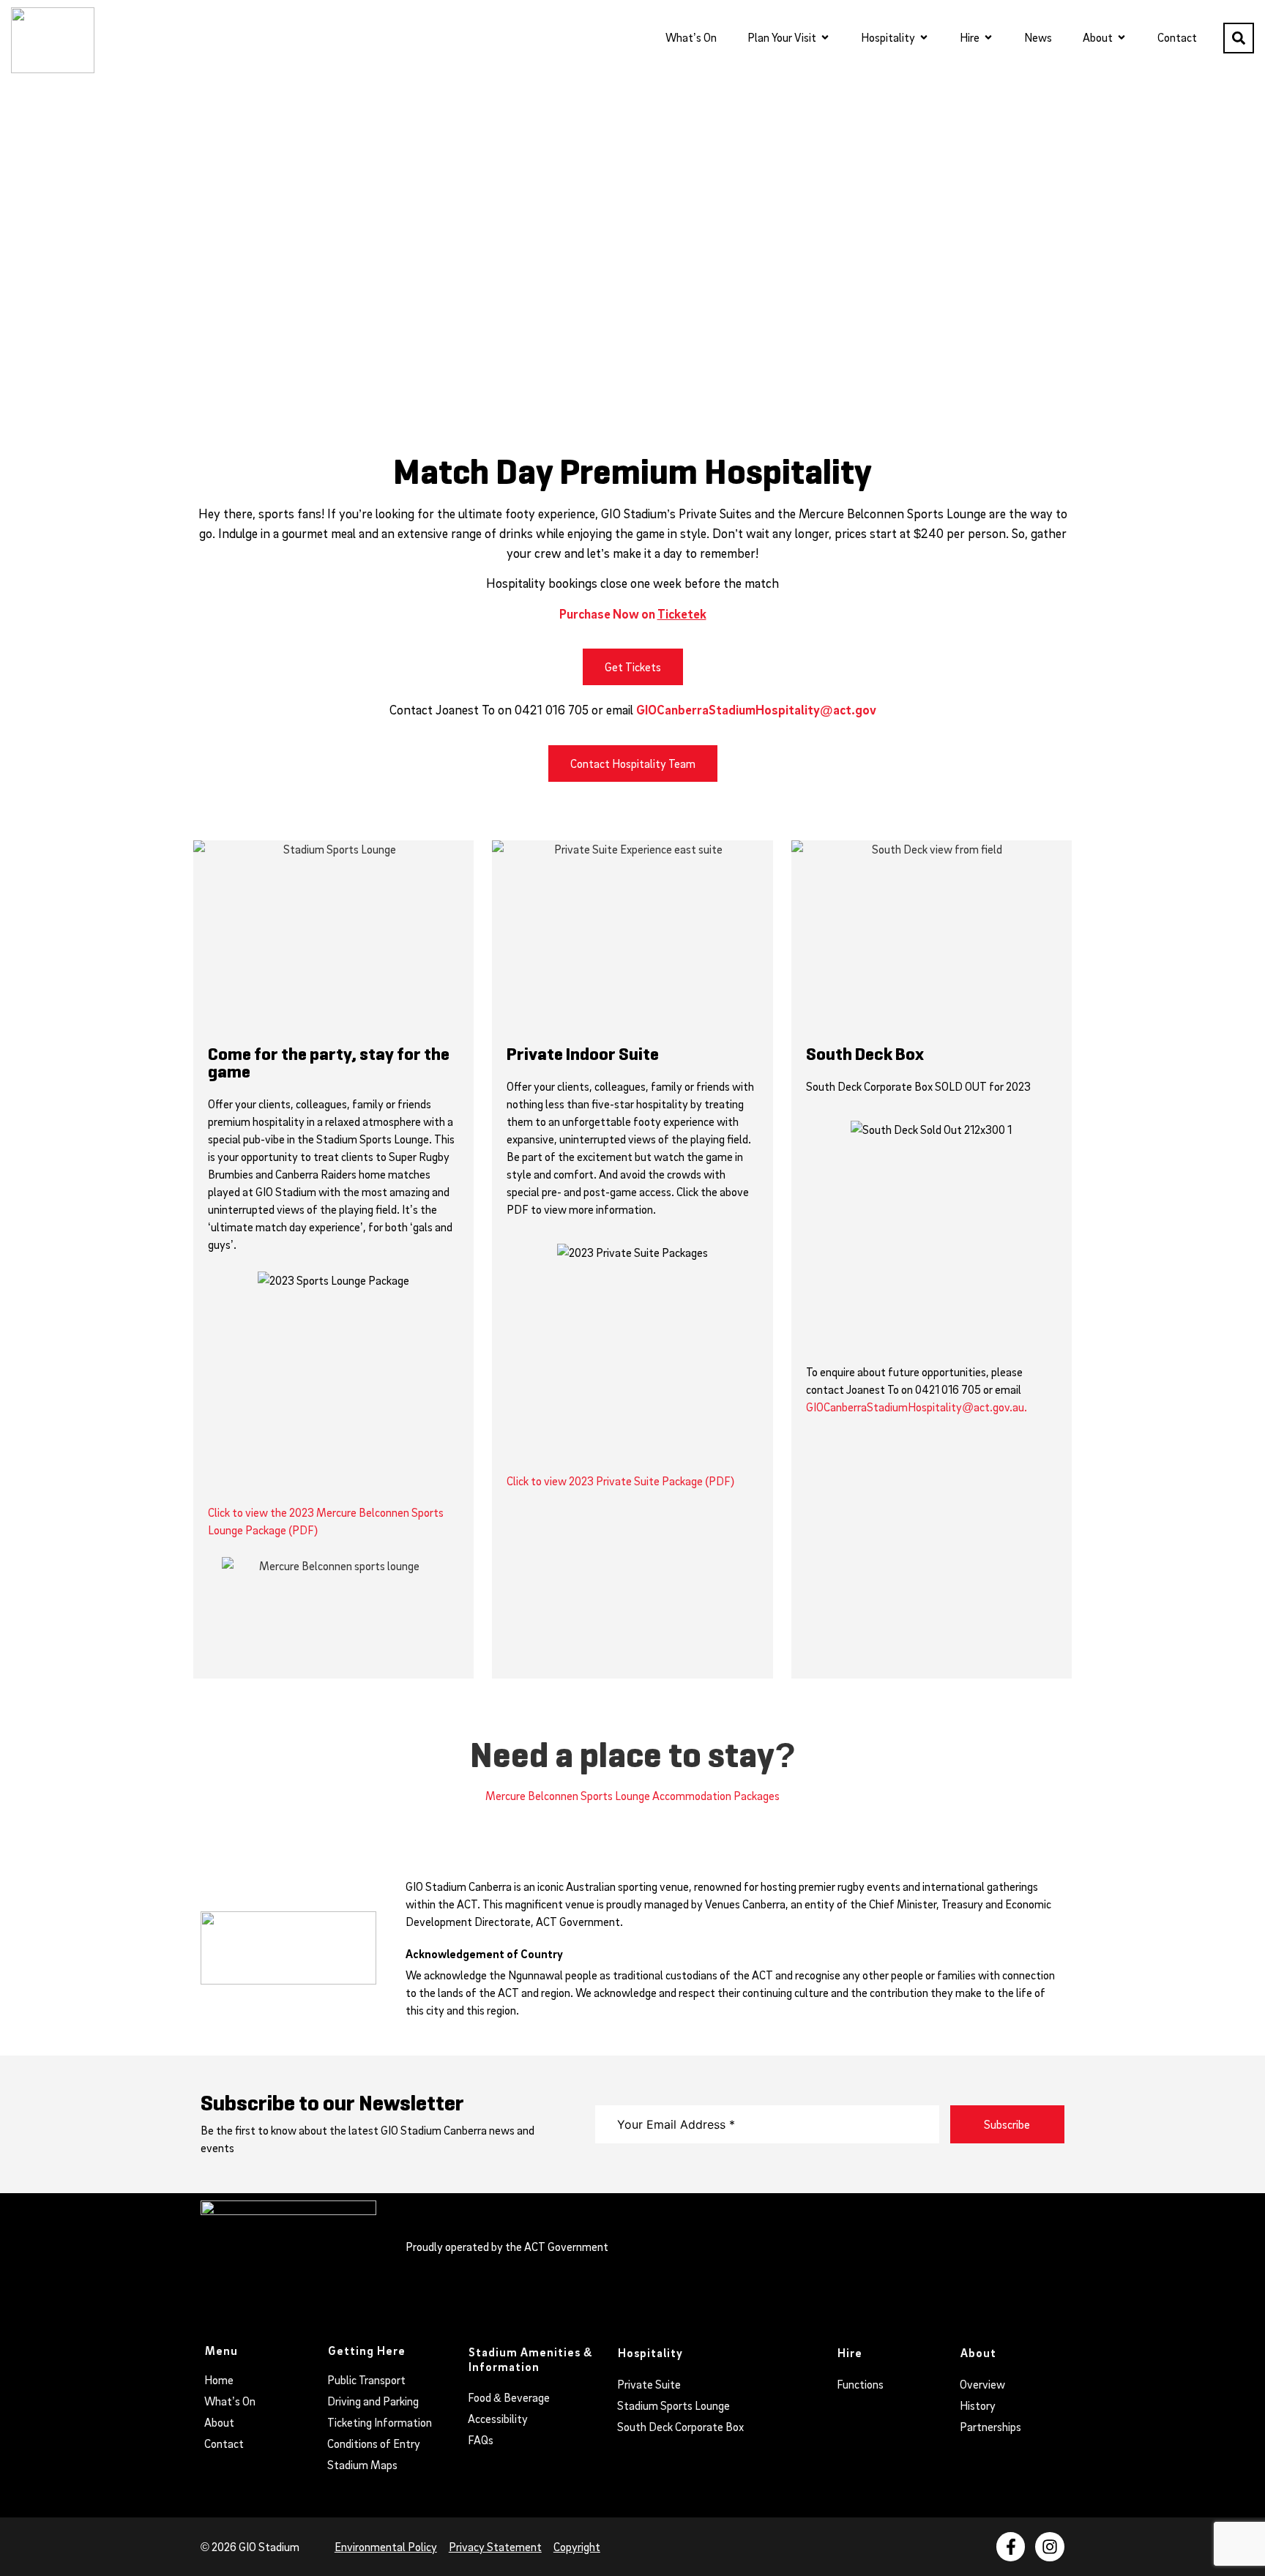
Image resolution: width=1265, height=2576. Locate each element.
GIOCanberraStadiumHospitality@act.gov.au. (917, 1407)
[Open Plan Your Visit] (825, 37)
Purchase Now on (633, 614)
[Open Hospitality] (924, 37)
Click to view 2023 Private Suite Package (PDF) (620, 1481)
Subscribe (1007, 2124)
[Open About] (1122, 37)
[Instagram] (1050, 2547)
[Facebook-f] (1011, 2547)
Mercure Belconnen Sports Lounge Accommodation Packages (632, 1796)
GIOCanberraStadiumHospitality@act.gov (756, 710)
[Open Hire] (988, 37)
